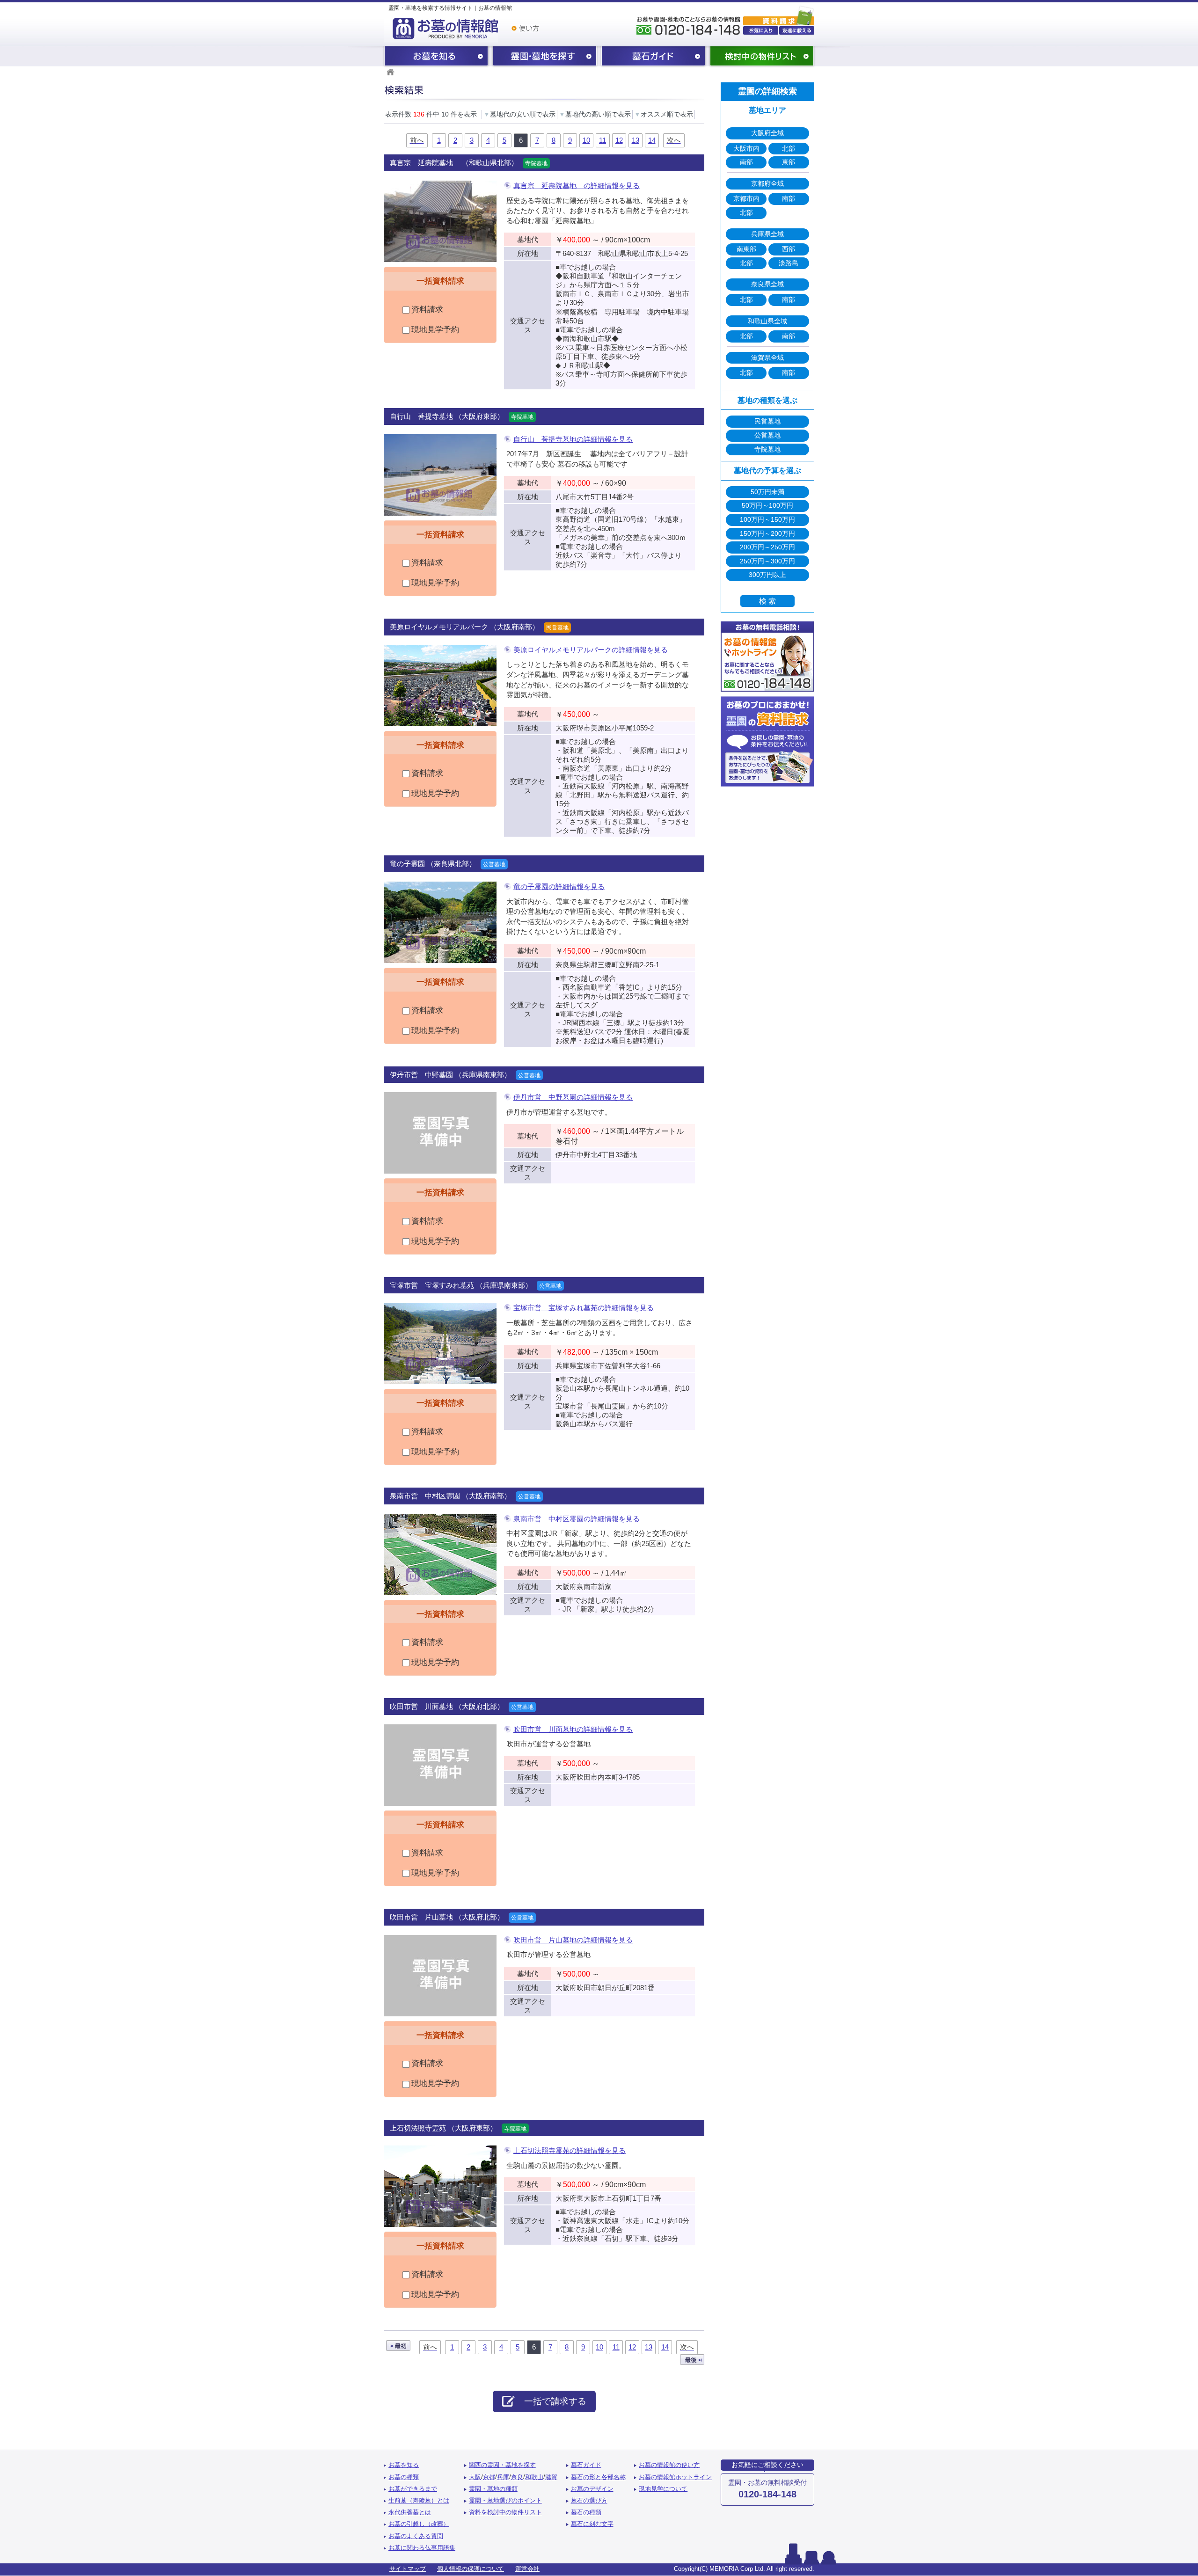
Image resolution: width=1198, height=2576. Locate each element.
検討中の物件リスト (762, 57)
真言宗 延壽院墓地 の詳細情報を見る (577, 186)
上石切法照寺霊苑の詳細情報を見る (570, 2150)
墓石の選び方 (589, 2501)
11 (603, 140)
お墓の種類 (404, 2477)
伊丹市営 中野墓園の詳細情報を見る (573, 1097)
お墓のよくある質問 (416, 2536)
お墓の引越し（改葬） (419, 2524)
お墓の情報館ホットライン (675, 2477)
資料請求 (426, 310)
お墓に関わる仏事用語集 (422, 2548)
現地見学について (663, 2489)
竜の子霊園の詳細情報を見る (559, 887)
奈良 (517, 2477)
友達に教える (797, 30)
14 (652, 140)
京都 (489, 2477)
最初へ (398, 2346)
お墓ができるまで (413, 2489)
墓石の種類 (586, 2512)
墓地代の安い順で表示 (519, 114)
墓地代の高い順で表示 (595, 114)
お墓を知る (436, 57)
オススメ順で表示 (664, 114)
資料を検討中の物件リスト (505, 2512)
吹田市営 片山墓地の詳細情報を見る (573, 1940)
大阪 (475, 2477)
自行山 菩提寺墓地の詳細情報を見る (573, 439)
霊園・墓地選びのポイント (505, 2501)
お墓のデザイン (592, 2489)
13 (636, 140)
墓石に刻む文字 (592, 2524)
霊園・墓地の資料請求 (779, 15)
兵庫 (503, 2477)
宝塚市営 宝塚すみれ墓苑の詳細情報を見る (584, 1308)
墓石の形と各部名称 (598, 2477)
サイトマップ (408, 2569)
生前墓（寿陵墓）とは (419, 2501)
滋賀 (551, 2477)
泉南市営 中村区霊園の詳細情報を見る (577, 1519)
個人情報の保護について (471, 2569)
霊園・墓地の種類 (493, 2489)
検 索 (767, 601)
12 (619, 140)
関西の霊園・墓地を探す (545, 57)
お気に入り (761, 30)
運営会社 (527, 2569)
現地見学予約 (434, 330)
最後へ (692, 2360)
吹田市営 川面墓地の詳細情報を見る (573, 1729)
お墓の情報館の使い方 (669, 2465)
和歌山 (534, 2477)
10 (586, 140)
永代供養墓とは (410, 2512)
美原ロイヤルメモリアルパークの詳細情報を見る (591, 650)
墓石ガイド (653, 57)
